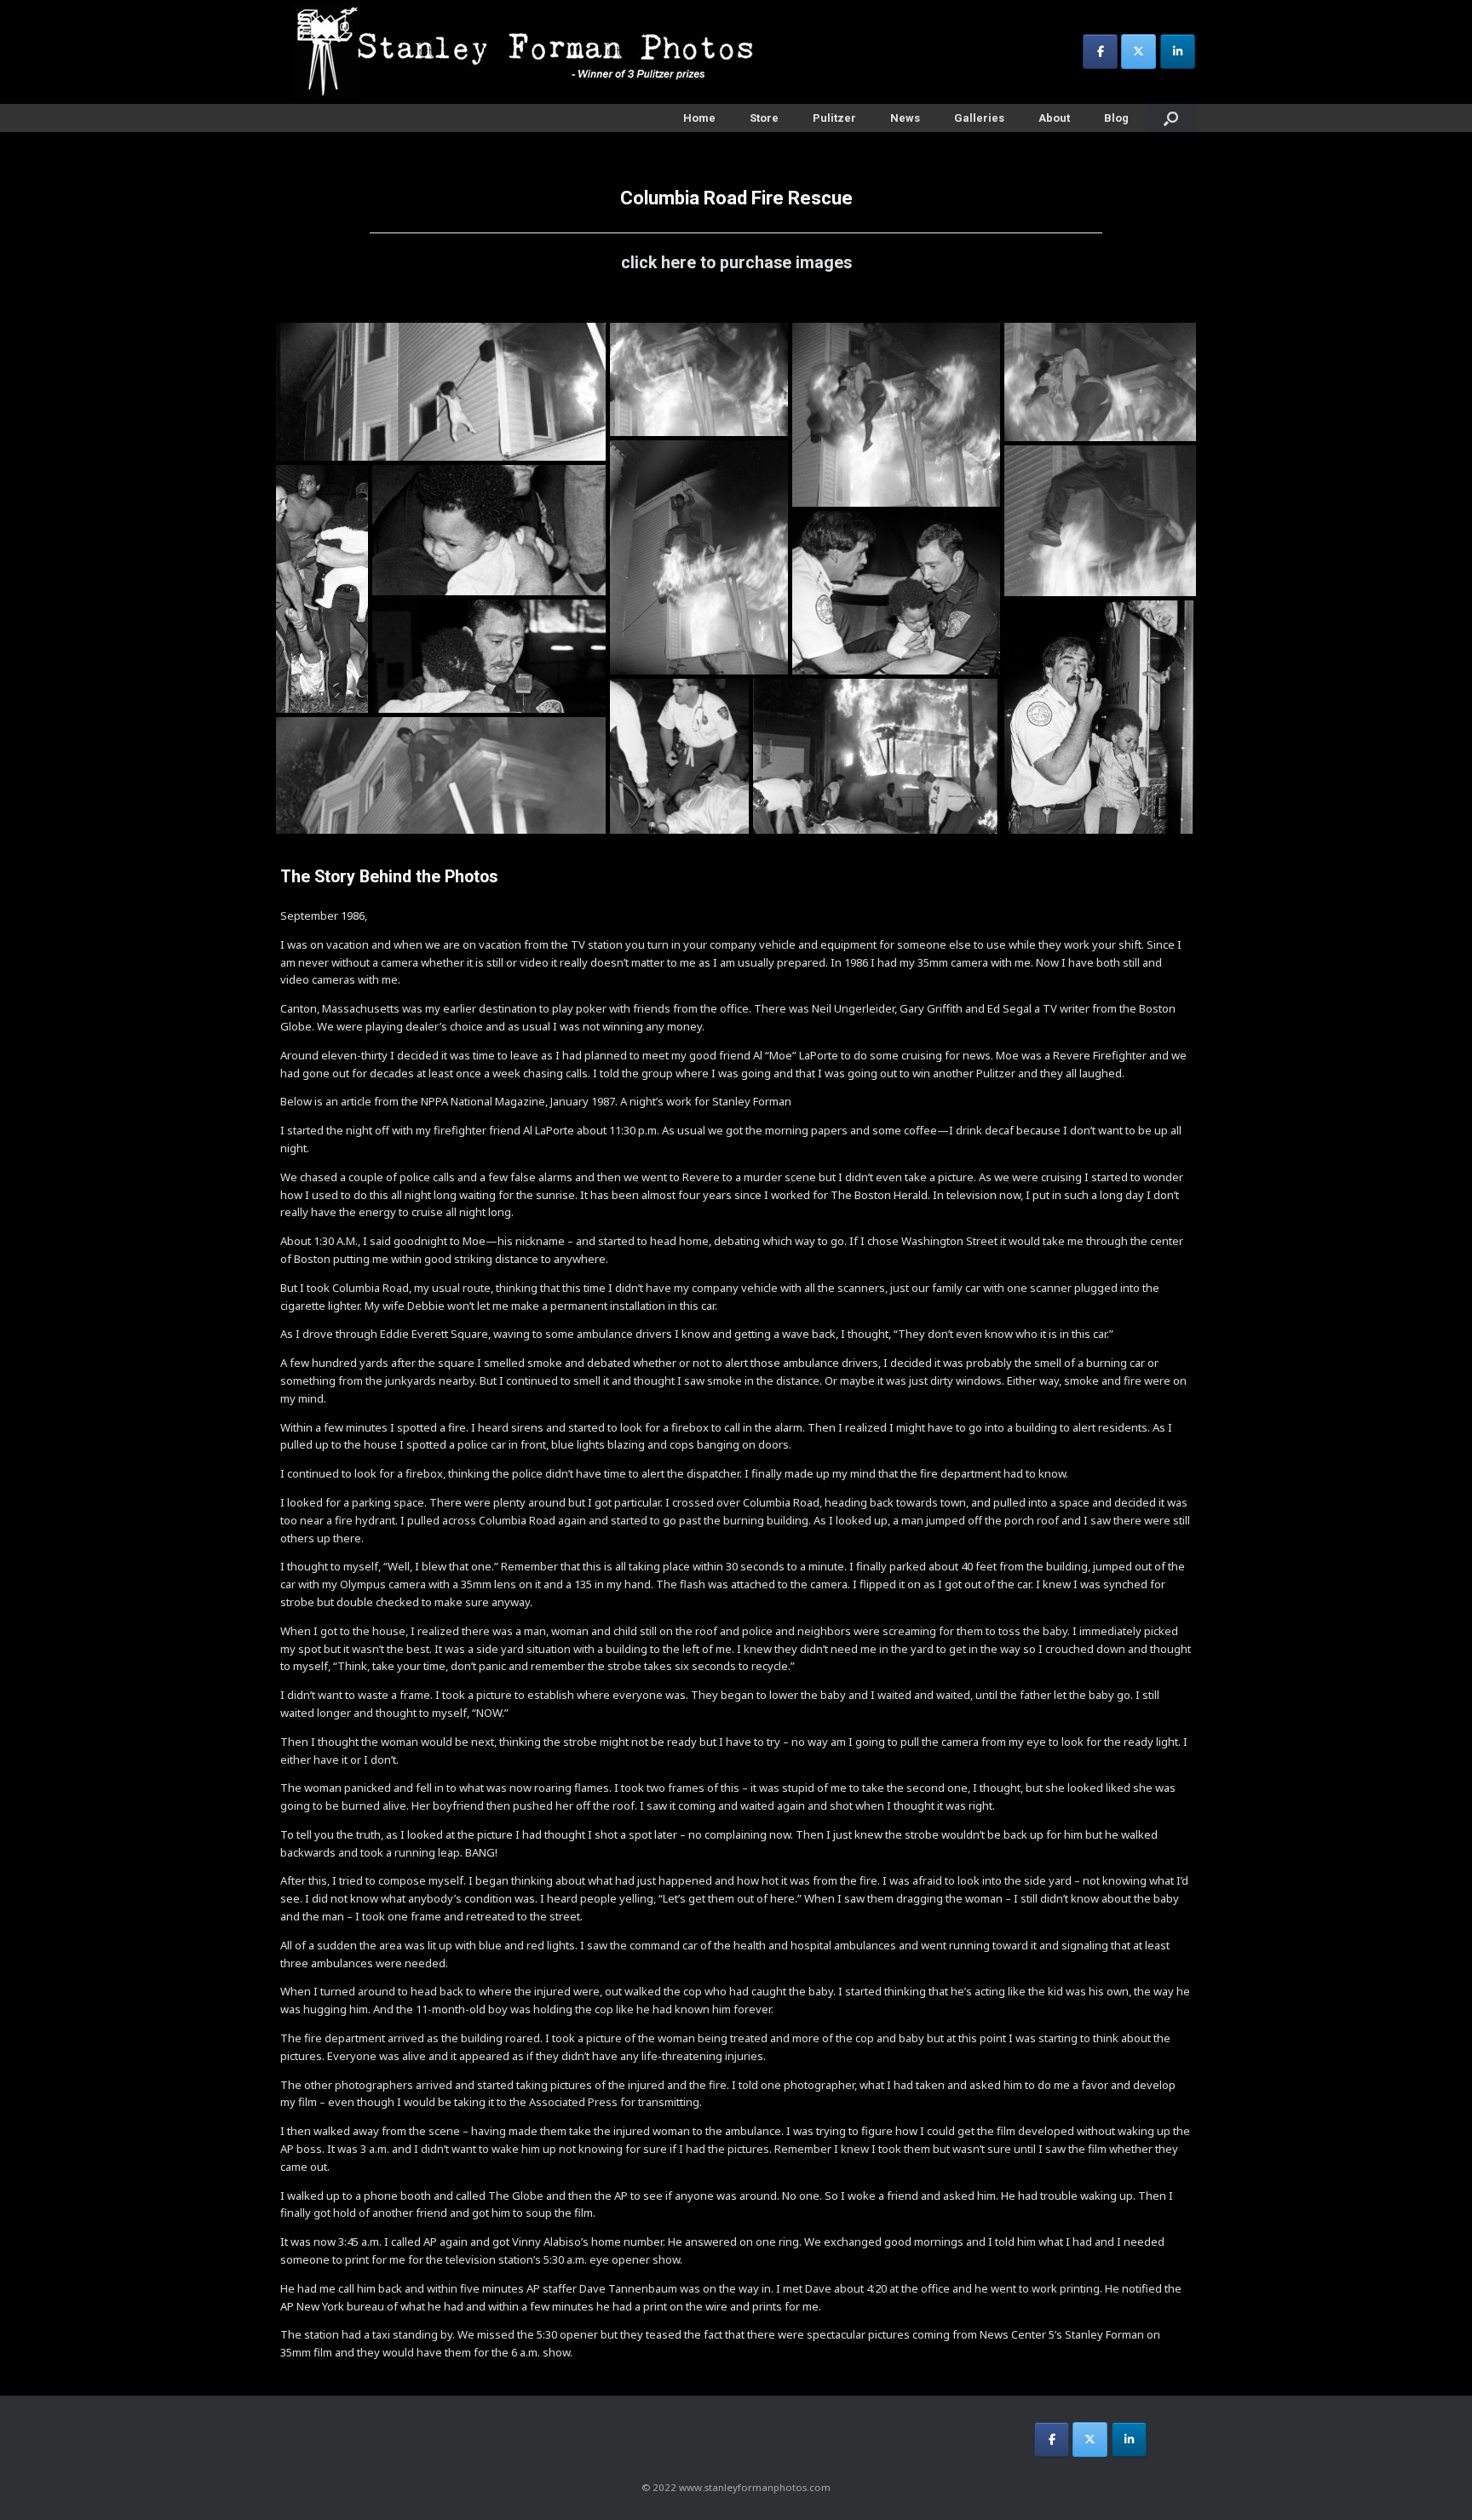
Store (764, 118)
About (1054, 118)
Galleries (979, 118)
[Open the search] (1171, 118)
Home (699, 118)
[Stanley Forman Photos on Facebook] (1100, 52)
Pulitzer (834, 118)
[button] (441, 392)
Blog (1116, 118)
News (905, 118)
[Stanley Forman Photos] (532, 52)
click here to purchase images (736, 263)
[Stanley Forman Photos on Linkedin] (1178, 52)
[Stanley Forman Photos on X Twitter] (1138, 52)
